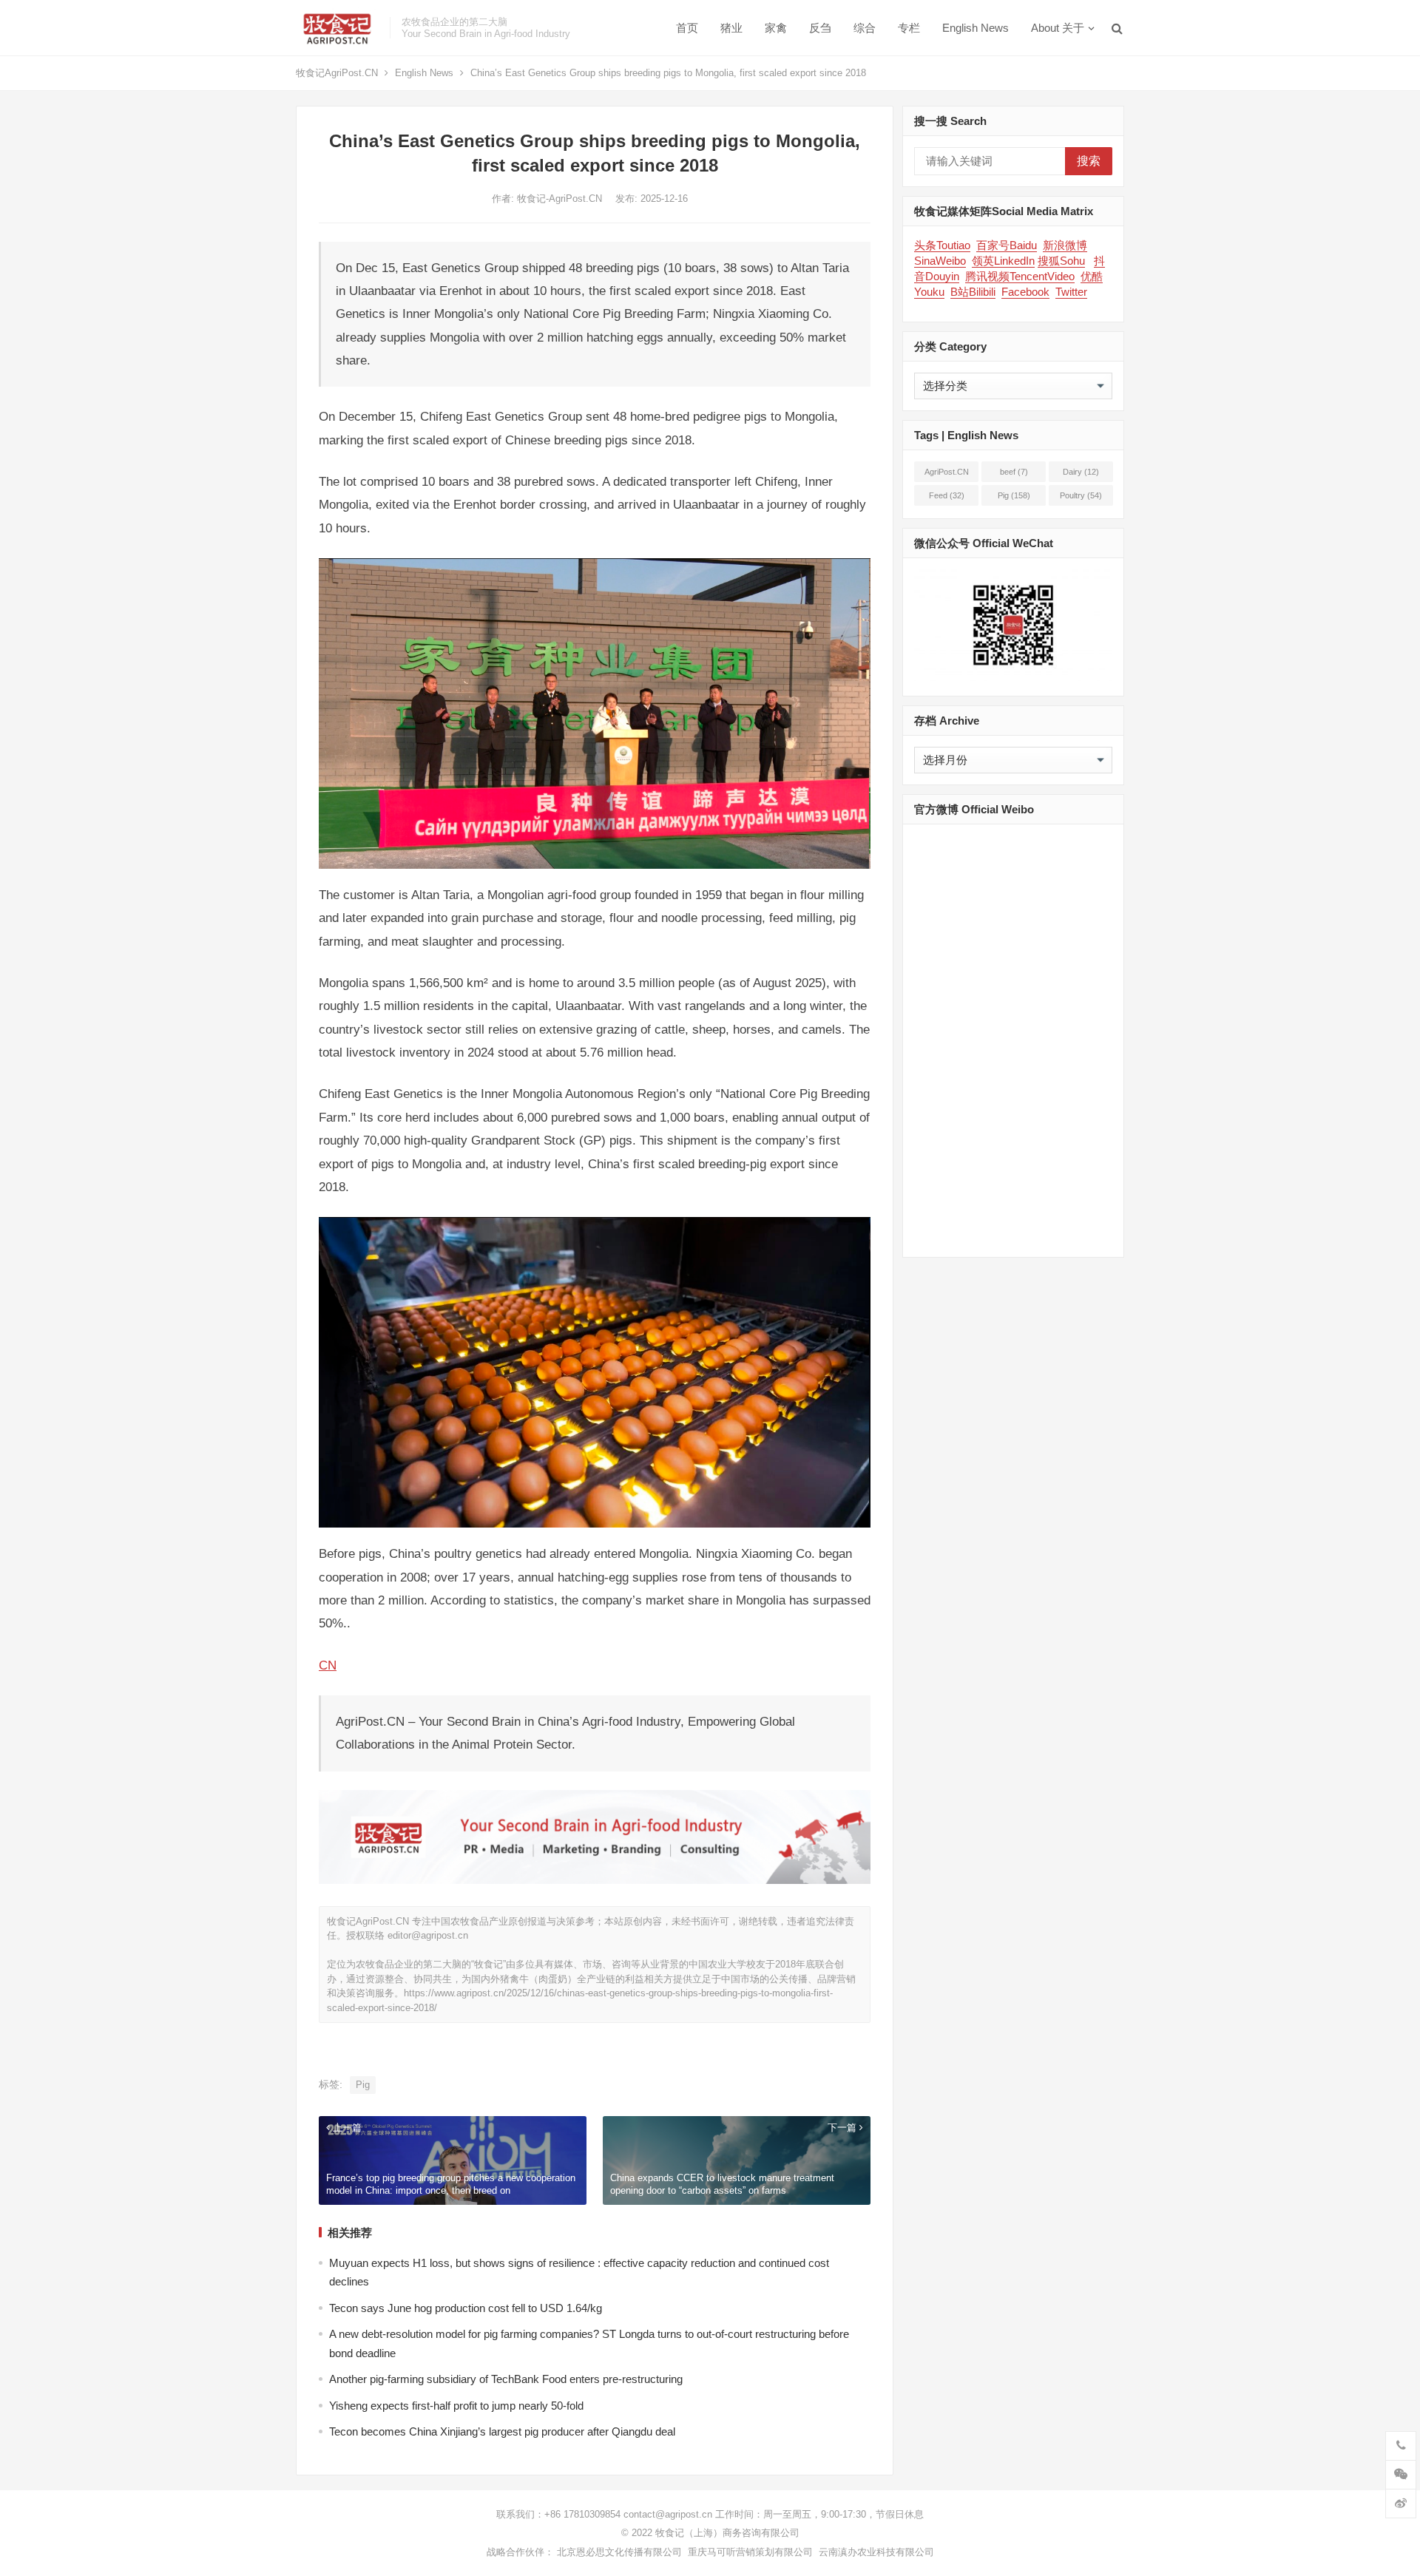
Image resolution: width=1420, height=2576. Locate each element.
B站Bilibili (973, 292)
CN (328, 1665)
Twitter (1071, 292)
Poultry (1081, 495)
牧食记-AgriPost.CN (561, 199)
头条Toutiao (942, 245)
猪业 (731, 28)
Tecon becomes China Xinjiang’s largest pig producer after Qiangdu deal (502, 2431)
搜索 (1089, 161)
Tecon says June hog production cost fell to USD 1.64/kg (466, 2308)
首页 (687, 28)
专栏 (909, 28)
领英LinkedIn (1003, 261)
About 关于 (1058, 28)
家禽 (776, 28)
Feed (947, 495)
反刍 (820, 28)
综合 (865, 28)
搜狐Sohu (1061, 261)
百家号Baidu (1007, 245)
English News (976, 28)
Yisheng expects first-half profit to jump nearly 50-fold (456, 2406)
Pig (363, 2085)
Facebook (1025, 292)
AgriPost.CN (947, 475)
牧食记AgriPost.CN (337, 73)
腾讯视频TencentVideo (1020, 276)
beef (1014, 472)
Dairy (1081, 472)
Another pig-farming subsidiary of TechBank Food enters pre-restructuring (506, 2379)
